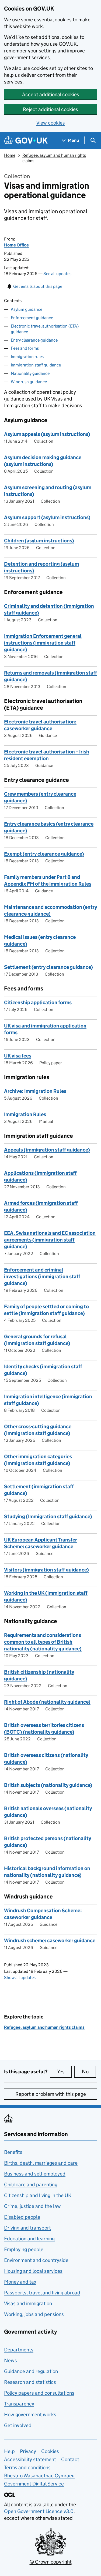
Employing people (24, 2249)
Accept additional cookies (51, 94)
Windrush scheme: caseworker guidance (50, 1941)
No (89, 2072)
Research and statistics (30, 2382)
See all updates (57, 274)
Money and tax (20, 2282)
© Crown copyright (51, 2562)
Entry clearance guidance (34, 340)
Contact (70, 2459)
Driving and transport (27, 2228)
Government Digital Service (34, 2484)
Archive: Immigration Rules (35, 1091)
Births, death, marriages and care (41, 2163)
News (11, 2360)
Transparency (19, 2404)
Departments (19, 2350)
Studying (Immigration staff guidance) (48, 1516)
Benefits (13, 2152)
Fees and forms (25, 348)
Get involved (18, 2425)
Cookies (50, 2451)
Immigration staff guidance (36, 365)
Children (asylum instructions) (39, 541)
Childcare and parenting (31, 2185)
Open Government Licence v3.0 (39, 2511)
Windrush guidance (29, 382)
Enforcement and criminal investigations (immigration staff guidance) (42, 1277)
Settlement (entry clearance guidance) (48, 967)
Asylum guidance (27, 309)
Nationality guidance (30, 373)
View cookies (51, 123)
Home (10, 155)
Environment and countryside (36, 2260)
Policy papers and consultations (39, 2393)
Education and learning (29, 2239)
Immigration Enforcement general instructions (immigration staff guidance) (43, 643)
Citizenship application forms (38, 1002)
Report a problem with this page (51, 2094)
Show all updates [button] (20, 1978)
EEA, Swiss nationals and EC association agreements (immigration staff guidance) (50, 1240)
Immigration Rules (25, 1114)
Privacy (28, 2451)
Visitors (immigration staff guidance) (46, 1570)
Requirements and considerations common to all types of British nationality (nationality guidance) (43, 1642)
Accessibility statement (30, 2459)
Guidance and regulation (31, 2371)
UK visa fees (18, 1056)
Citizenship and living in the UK (38, 2195)
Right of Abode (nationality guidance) (47, 1702)
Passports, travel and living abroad (42, 2293)
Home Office (16, 245)
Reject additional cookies (50, 109)
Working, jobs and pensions (34, 2314)
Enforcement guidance (32, 318)
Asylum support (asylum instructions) (47, 517)
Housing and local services (33, 2271)
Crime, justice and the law (32, 2206)
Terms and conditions (27, 2467)
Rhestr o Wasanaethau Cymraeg (39, 2476)
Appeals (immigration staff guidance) (47, 1150)
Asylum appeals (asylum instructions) (47, 434)
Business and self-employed (35, 2174)
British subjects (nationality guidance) (48, 1785)
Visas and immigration (28, 2303)
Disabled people (22, 2217)
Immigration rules (27, 357)
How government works (30, 2415)
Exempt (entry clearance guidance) (44, 854)
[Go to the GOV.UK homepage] (26, 140)
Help (9, 2451)
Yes (64, 2072)
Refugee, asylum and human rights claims (44, 2027)
